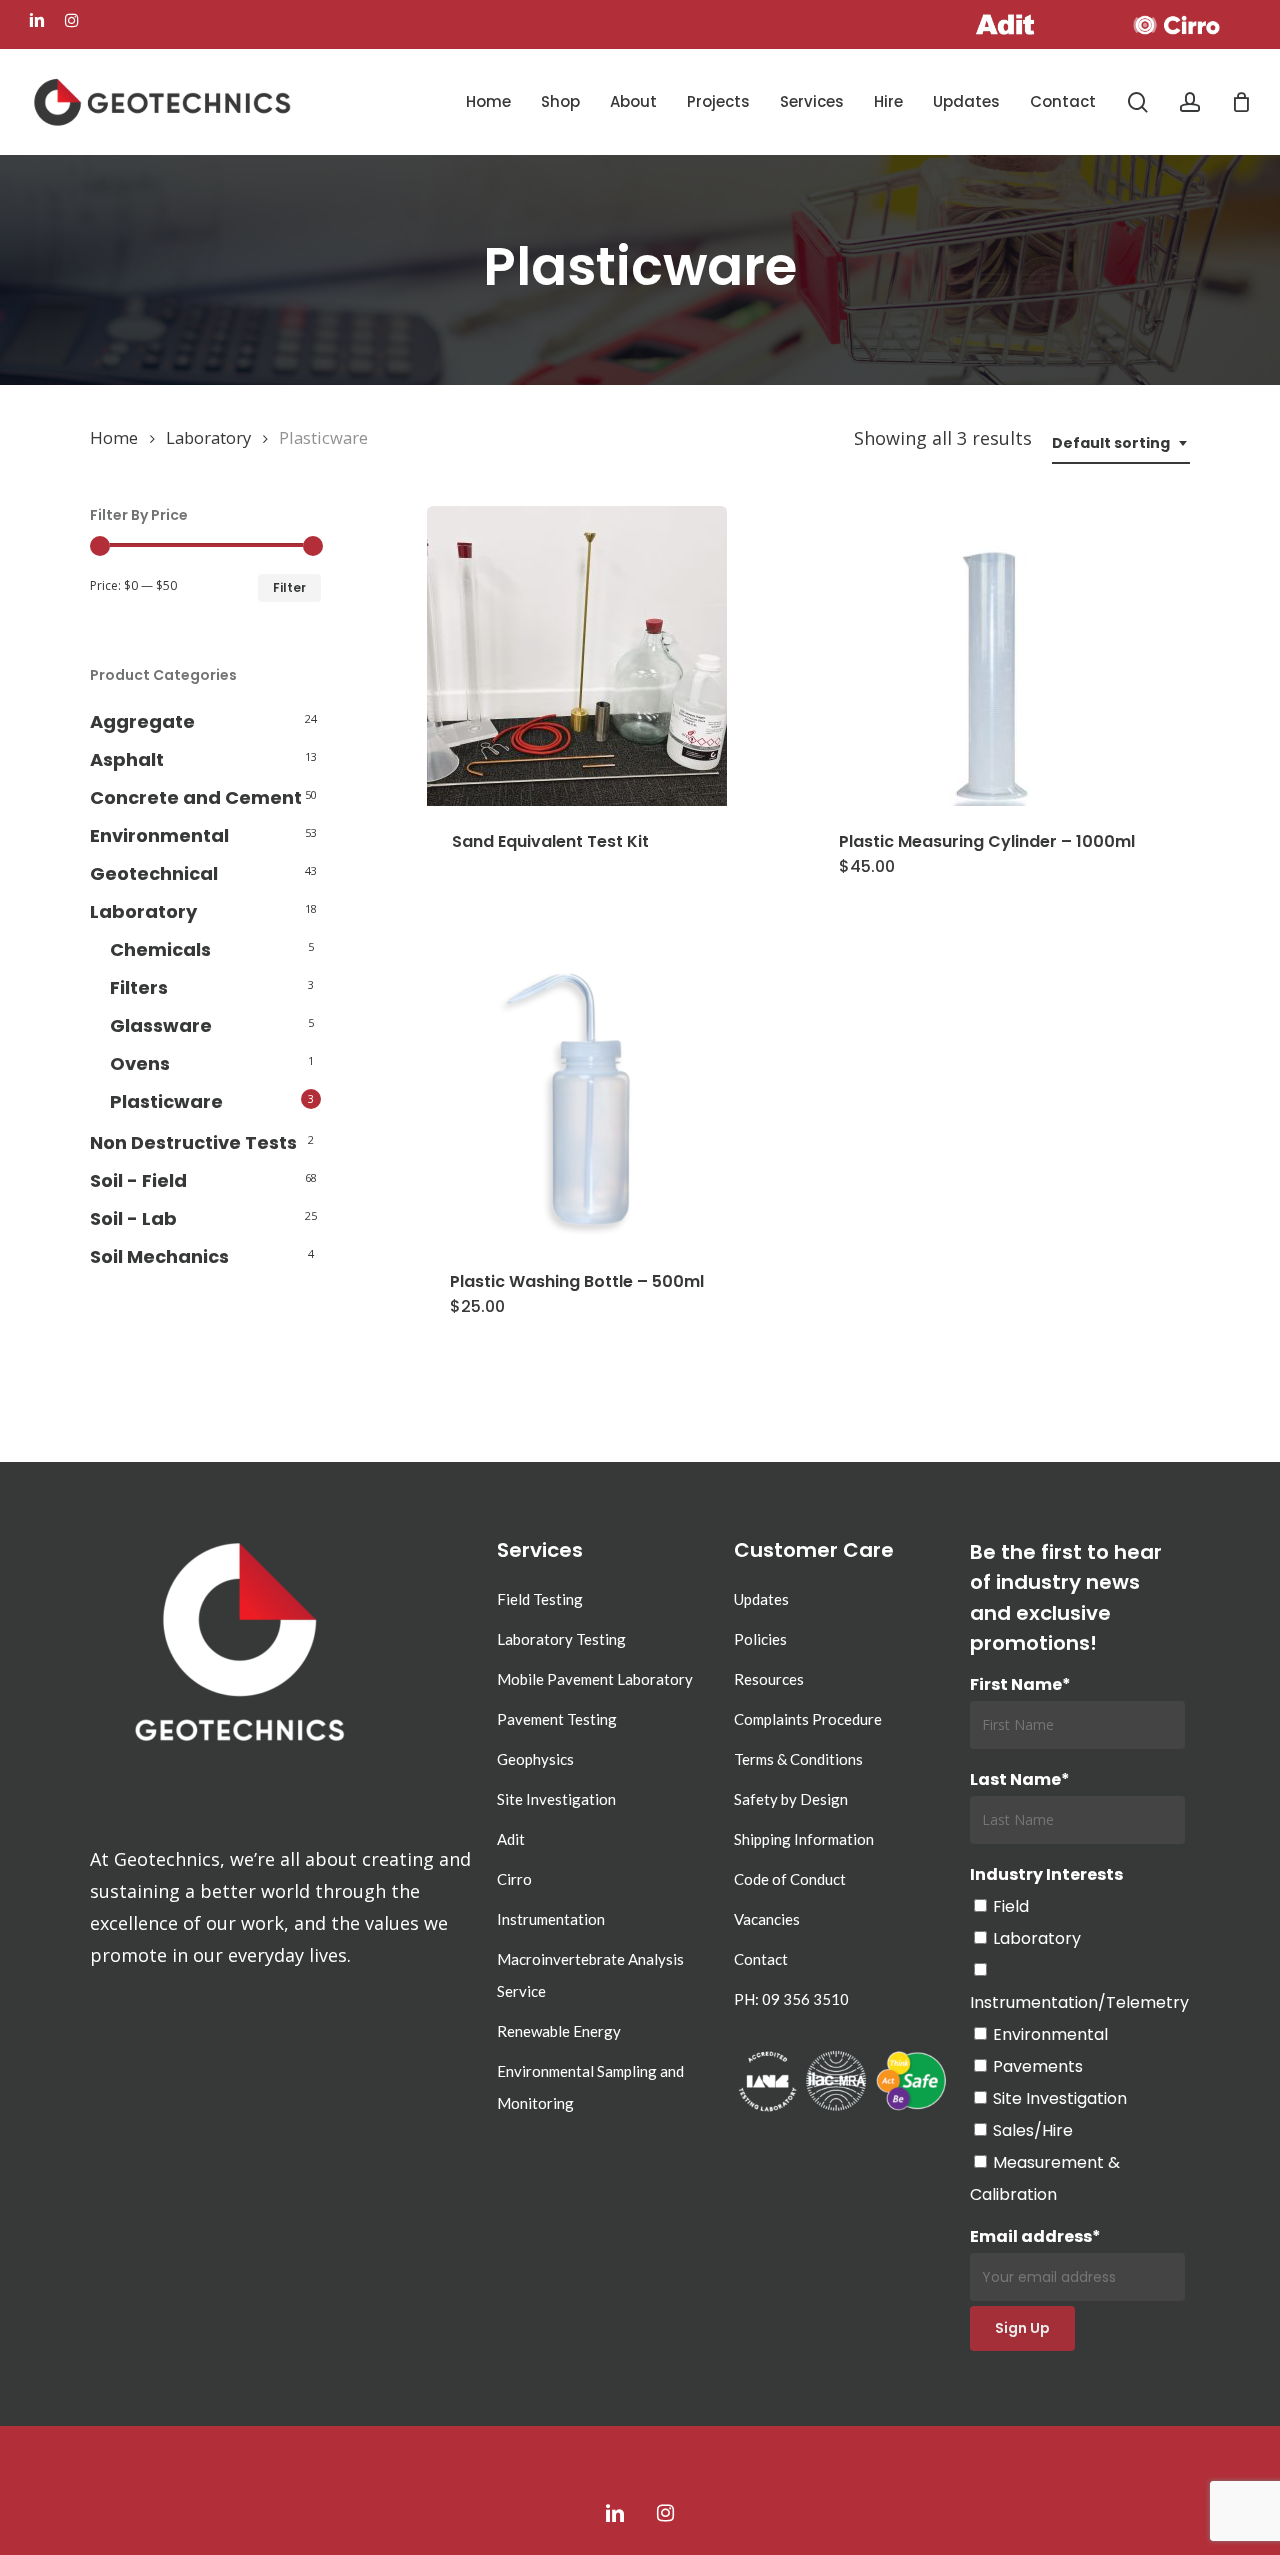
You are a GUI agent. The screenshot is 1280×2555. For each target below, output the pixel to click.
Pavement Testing (557, 1719)
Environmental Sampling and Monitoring (590, 2087)
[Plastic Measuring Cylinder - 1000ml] (987, 656)
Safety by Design (791, 1799)
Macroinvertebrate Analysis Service (590, 1975)
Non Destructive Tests (193, 1142)
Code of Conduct (790, 1879)
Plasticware (166, 1101)
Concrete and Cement (196, 797)
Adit (511, 1839)
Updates (761, 1599)
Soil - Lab (133, 1218)
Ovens (140, 1063)
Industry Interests (1046, 1874)
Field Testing (540, 1599)
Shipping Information (804, 1839)
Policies (760, 1639)
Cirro (514, 1879)
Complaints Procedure (808, 1719)
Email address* (1035, 2236)
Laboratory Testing (561, 1639)
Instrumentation (551, 1919)
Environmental (159, 835)
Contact (761, 1959)
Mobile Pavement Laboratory (595, 1679)
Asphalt (127, 759)
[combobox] (1121, 443)
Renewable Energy (559, 2031)
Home (114, 437)
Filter (289, 587)
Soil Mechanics (159, 1256)
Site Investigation (556, 1799)
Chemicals (160, 949)
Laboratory (208, 437)
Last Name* (1020, 1779)
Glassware (161, 1025)
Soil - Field (138, 1180)
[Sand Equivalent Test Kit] (577, 656)
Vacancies (767, 1919)
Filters (139, 987)
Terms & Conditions (798, 1759)
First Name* (1020, 1684)
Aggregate (142, 721)
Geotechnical (154, 873)
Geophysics (535, 1759)
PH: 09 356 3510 (791, 1999)
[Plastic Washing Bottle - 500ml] (577, 1096)
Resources (769, 1679)
